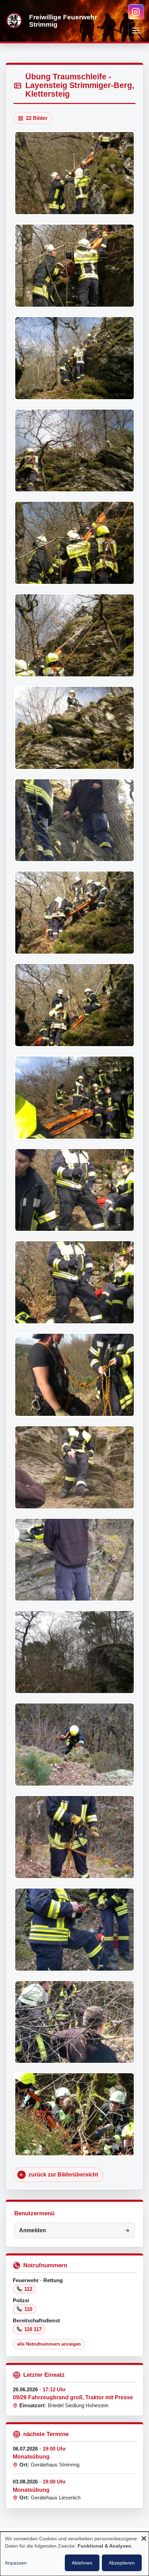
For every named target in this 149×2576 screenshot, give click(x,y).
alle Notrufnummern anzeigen (49, 2344)
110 (28, 2309)
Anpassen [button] (16, 2563)
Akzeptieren (122, 2563)
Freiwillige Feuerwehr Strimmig (63, 21)
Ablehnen (82, 2563)
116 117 (33, 2329)
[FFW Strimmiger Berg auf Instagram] (136, 12)
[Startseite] (15, 21)
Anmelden (33, 2230)
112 (28, 2289)
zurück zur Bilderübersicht (63, 2175)
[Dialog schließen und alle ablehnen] (144, 2539)
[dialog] (74, 2554)
